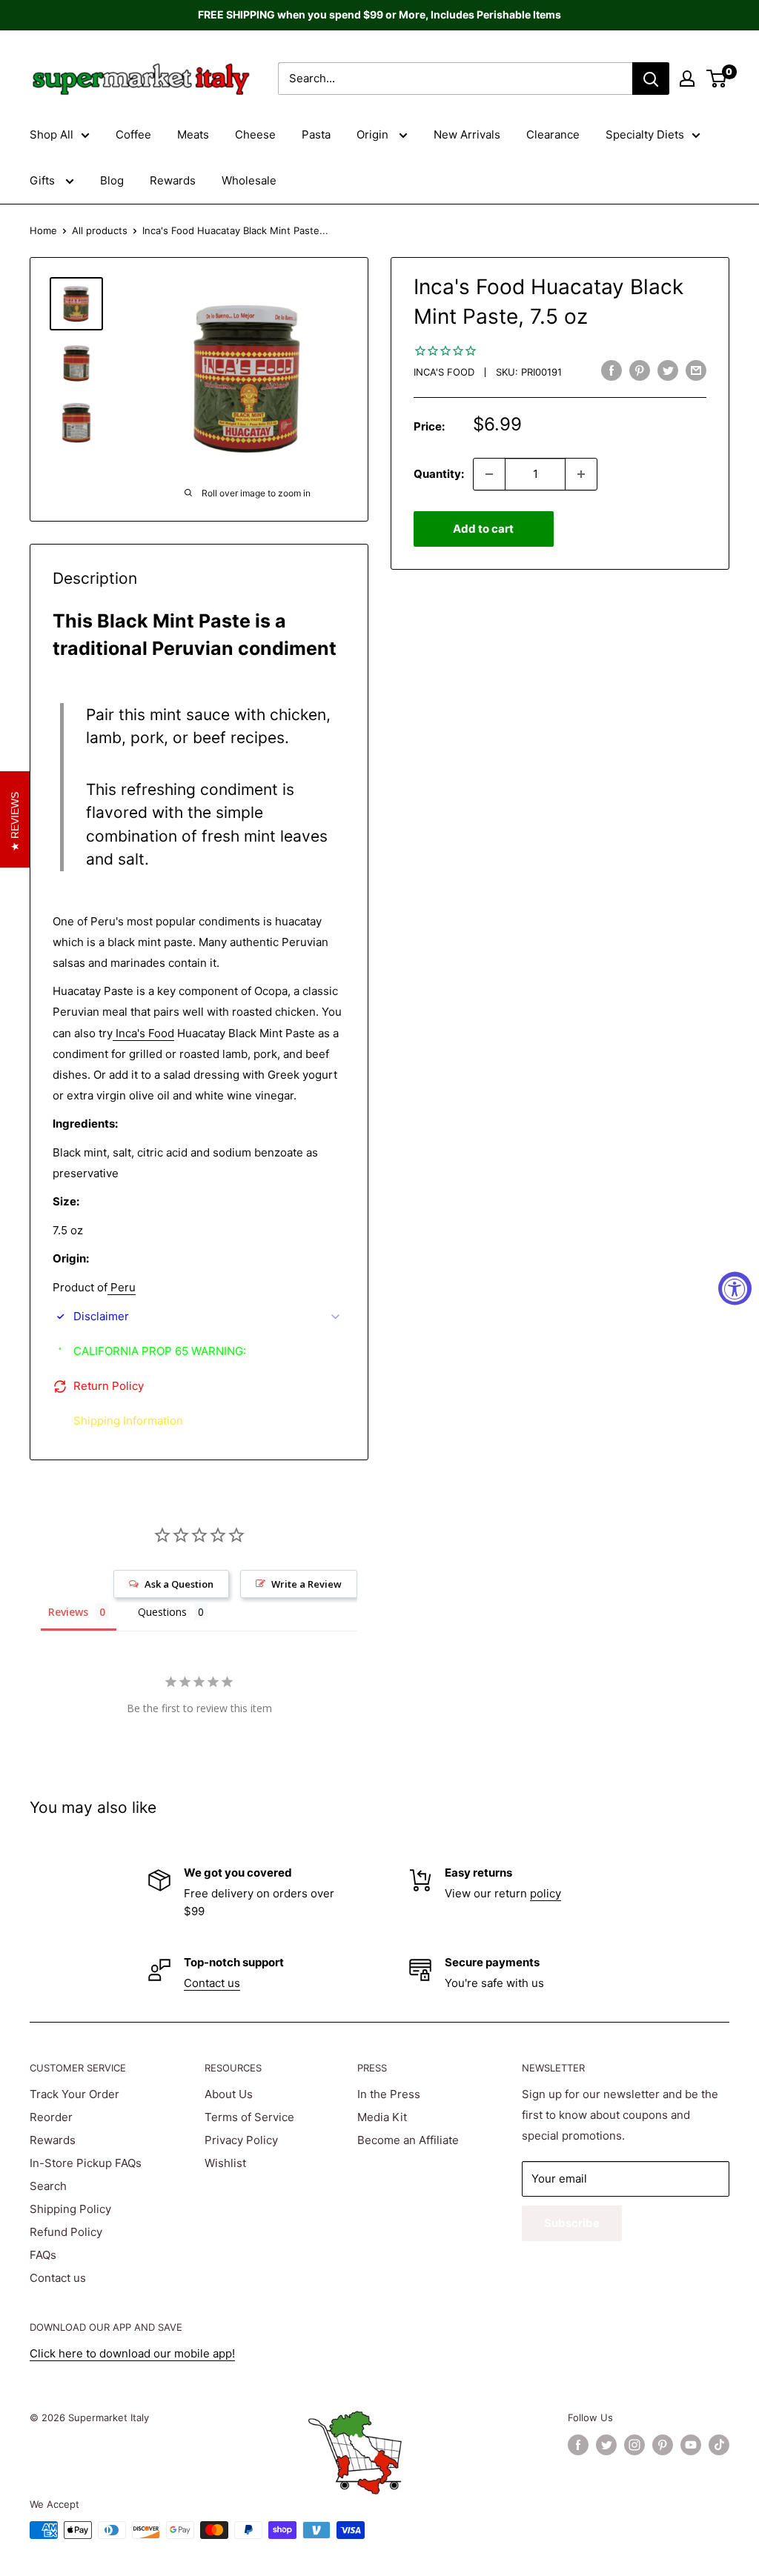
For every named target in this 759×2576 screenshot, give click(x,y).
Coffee (133, 134)
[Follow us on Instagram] (634, 2445)
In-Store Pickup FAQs (86, 2163)
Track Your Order (74, 2094)
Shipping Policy (70, 2209)
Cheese (255, 134)
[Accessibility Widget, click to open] (735, 1288)
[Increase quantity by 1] (581, 474)
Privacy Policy (241, 2140)
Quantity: (439, 474)
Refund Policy (66, 2232)
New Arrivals (467, 134)
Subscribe (572, 2223)
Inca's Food (444, 372)
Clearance (553, 134)
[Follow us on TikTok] (719, 2445)
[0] (717, 79)
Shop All (52, 134)
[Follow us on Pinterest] (663, 2445)
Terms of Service (249, 2117)
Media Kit (382, 2117)
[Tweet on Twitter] (668, 370)
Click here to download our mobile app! (132, 2353)
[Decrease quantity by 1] (489, 474)
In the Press (389, 2094)
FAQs (43, 2255)
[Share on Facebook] (611, 370)
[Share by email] (696, 370)
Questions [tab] (162, 1612)
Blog (112, 180)
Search (48, 2186)
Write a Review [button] (306, 1584)
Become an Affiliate (408, 2140)
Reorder (51, 2117)
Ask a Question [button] (179, 1584)
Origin (374, 134)
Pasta (316, 134)
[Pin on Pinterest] (640, 370)
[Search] (651, 79)
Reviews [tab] (68, 1612)
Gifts (44, 180)
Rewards (173, 180)
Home (43, 230)
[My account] (687, 79)
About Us (229, 2094)
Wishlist (225, 2163)
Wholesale (249, 180)
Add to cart (483, 529)
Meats (193, 134)
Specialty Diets (645, 134)
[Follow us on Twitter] (606, 2445)
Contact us (212, 1983)
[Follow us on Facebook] (578, 2445)
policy (546, 1893)
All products (100, 230)
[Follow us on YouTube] (691, 2445)
